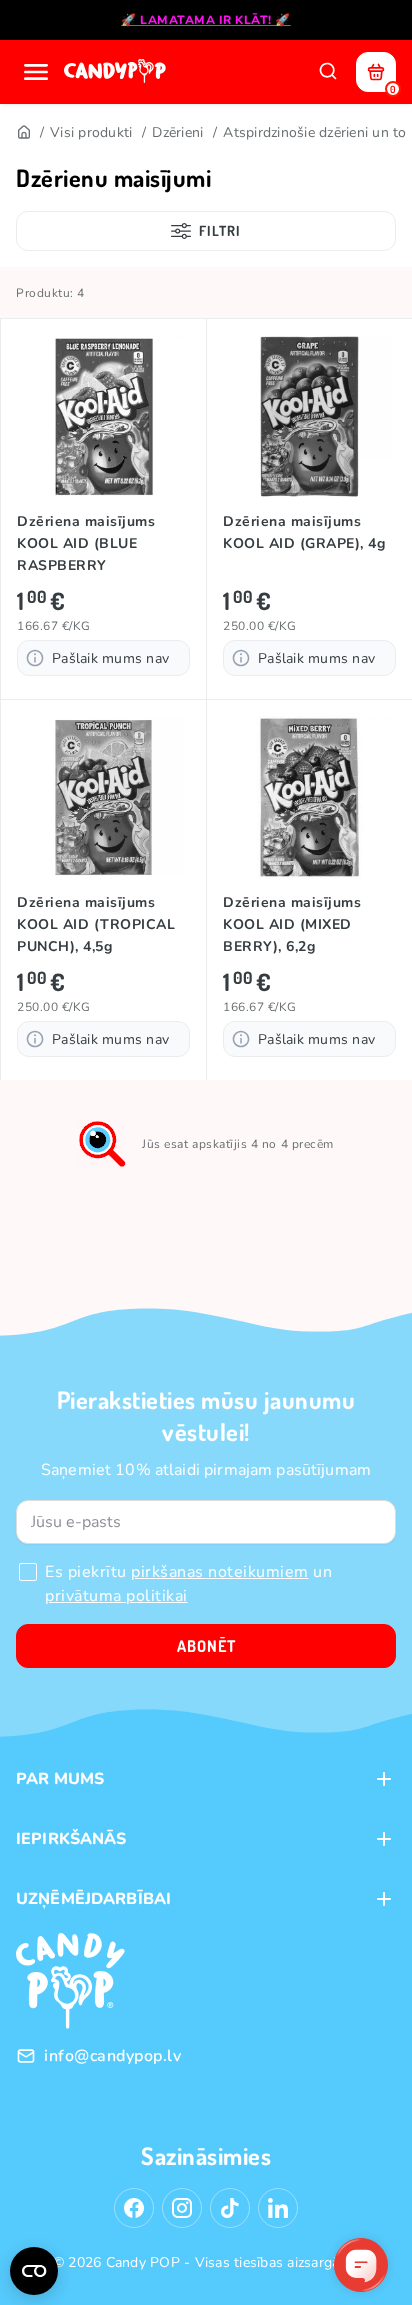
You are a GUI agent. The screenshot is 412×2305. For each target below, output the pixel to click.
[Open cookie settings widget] (34, 2271)
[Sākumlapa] (117, 72)
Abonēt (206, 1646)
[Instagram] (182, 2208)
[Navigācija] (36, 72)
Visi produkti (91, 132)
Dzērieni (177, 132)
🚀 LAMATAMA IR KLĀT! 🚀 (206, 20)
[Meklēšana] (328, 72)
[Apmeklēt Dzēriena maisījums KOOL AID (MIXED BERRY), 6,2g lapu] (309, 797)
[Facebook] (134, 2208)
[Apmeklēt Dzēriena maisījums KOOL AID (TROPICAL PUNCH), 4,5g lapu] (103, 797)
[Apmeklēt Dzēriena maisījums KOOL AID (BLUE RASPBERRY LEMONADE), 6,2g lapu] (103, 416)
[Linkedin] (278, 2208)
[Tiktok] (230, 2208)
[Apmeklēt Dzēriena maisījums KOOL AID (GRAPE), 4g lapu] (309, 416)
